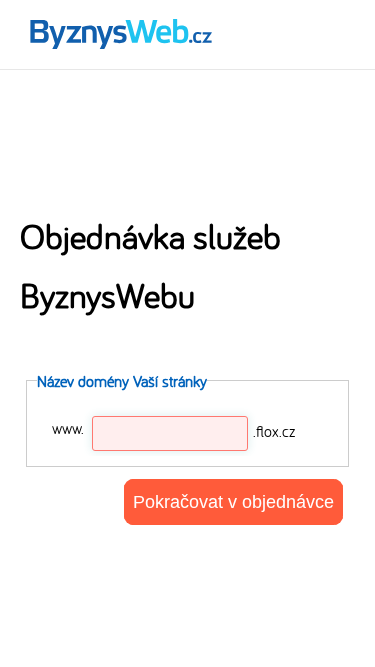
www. (68, 428)
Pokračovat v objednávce (233, 502)
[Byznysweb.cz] (119, 34)
